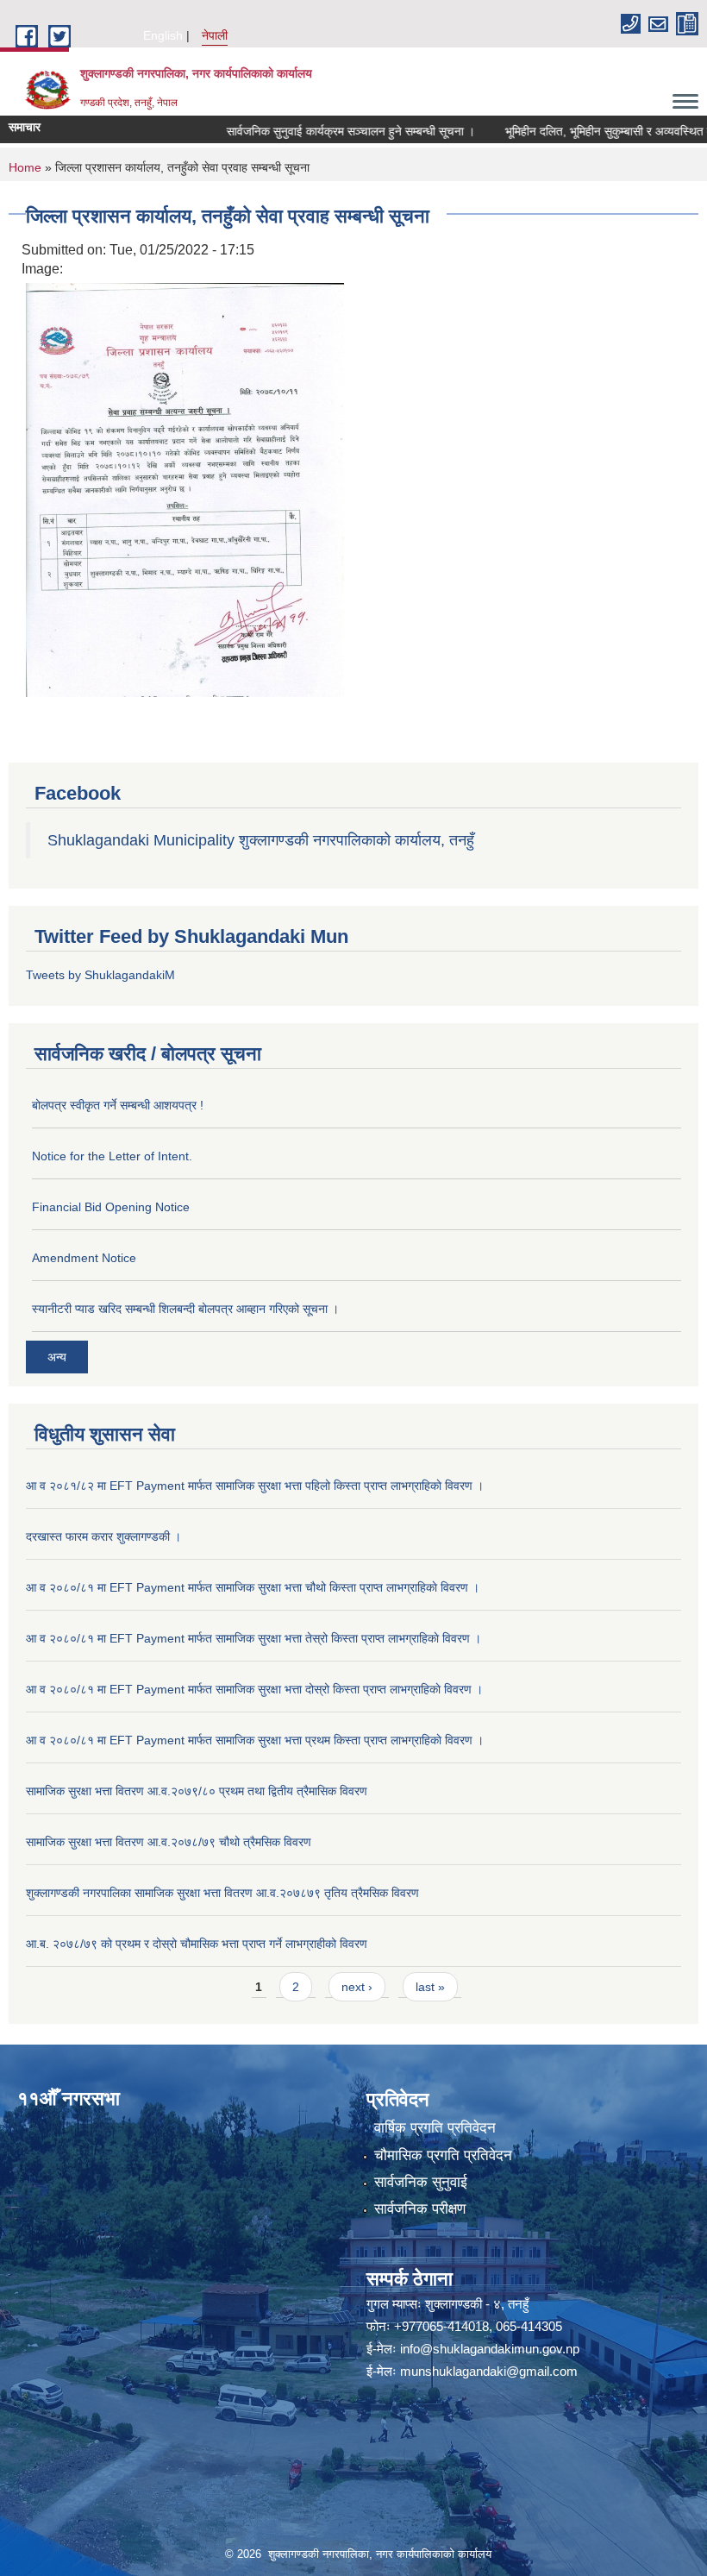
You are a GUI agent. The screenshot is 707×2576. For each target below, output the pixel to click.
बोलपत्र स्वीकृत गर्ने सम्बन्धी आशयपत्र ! (118, 1105)
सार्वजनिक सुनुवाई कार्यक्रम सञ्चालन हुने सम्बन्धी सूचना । (319, 131)
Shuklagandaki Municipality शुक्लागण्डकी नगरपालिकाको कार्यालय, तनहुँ (261, 840)
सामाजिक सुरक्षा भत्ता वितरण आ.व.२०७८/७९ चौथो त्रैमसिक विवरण (169, 1842)
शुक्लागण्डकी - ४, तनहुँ (477, 2304)
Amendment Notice (84, 1258)
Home (25, 167)
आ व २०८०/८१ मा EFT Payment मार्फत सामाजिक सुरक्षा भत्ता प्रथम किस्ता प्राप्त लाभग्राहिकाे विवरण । (255, 1740)
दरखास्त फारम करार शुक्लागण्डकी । (103, 1536)
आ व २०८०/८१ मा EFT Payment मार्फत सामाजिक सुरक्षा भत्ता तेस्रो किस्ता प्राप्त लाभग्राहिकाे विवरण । (253, 1638)
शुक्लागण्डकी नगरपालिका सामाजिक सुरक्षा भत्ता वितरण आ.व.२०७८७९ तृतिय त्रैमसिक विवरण (222, 1893)
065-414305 (529, 2326)
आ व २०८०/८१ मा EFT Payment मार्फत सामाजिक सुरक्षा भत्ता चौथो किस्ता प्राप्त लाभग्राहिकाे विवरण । (253, 1587)
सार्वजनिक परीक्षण (420, 2209)
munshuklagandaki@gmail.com (489, 2371)
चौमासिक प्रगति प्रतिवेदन (443, 2155)
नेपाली (215, 35)
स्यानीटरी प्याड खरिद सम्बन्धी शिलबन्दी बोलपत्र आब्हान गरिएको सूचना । (185, 1309)
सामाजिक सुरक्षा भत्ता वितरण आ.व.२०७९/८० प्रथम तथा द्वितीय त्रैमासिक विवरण (197, 1791)
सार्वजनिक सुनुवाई (421, 2182)
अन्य (57, 1357)
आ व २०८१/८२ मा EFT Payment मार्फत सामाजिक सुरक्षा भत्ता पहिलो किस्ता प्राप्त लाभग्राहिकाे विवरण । (255, 1486)
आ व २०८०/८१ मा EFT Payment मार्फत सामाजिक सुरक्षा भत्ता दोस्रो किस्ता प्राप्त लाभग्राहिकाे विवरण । (254, 1689)
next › (357, 1987)
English (163, 35)
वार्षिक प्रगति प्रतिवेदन (435, 2128)
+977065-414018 (441, 2326)
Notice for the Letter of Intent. (112, 1156)
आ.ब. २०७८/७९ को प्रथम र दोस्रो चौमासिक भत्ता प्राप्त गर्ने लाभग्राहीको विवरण (197, 1944)
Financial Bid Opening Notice (111, 1207)
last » (430, 1987)
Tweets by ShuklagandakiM (100, 975)
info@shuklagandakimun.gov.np (490, 2349)
